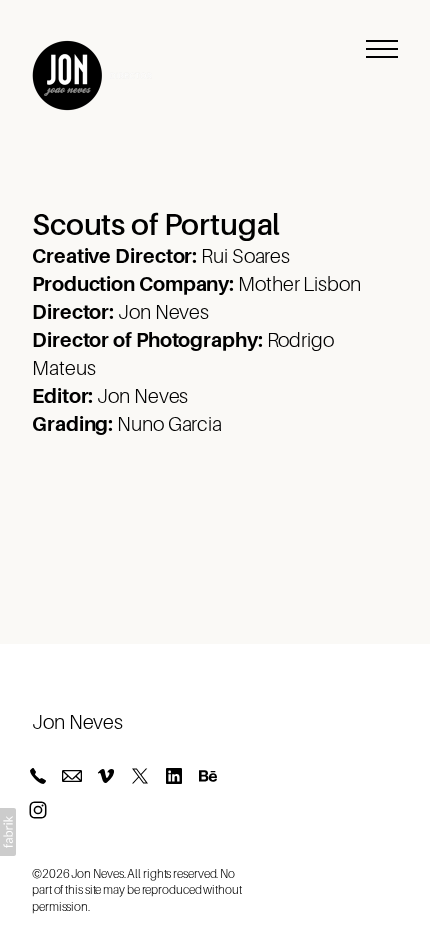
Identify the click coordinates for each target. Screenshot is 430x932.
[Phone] (38, 776)
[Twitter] (140, 776)
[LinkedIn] (174, 776)
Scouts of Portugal (156, 225)
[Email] (72, 776)
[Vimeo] (106, 776)
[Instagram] (38, 810)
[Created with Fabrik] (8, 832)
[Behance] (208, 776)
